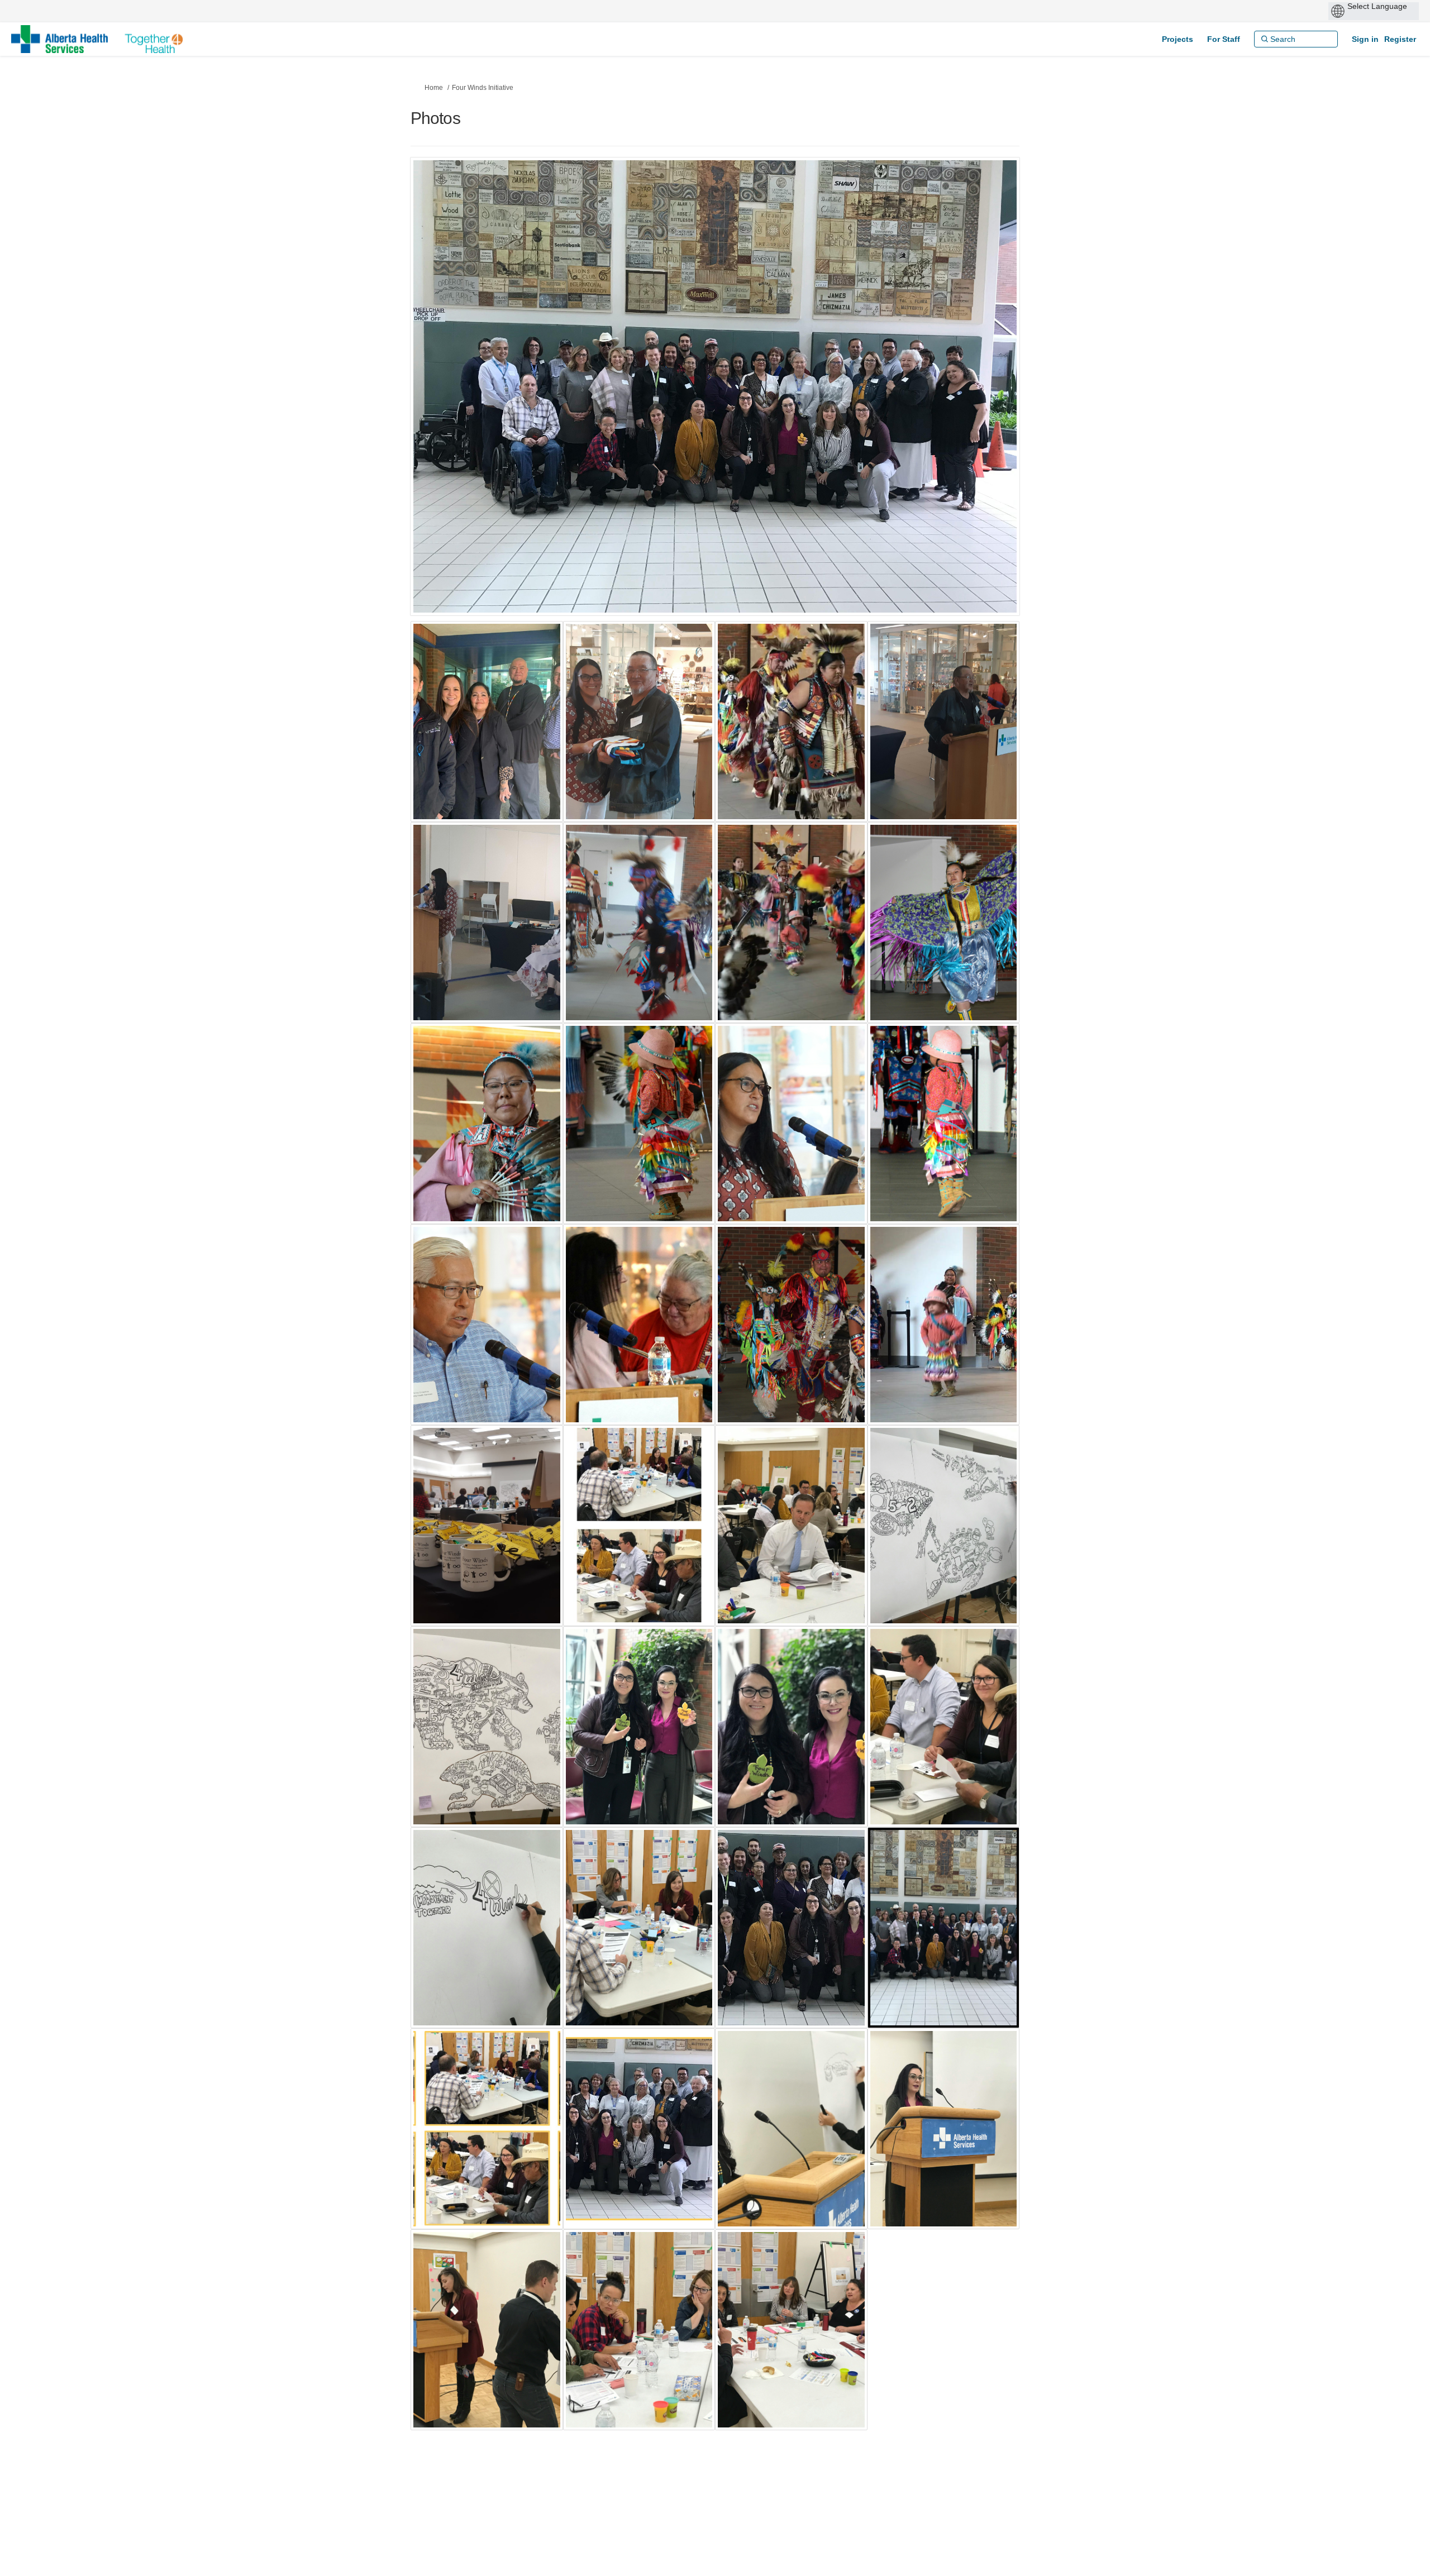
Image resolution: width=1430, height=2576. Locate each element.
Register (1400, 39)
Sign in (1365, 39)
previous (441, 403)
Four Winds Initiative (483, 88)
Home (434, 88)
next (980, 403)
